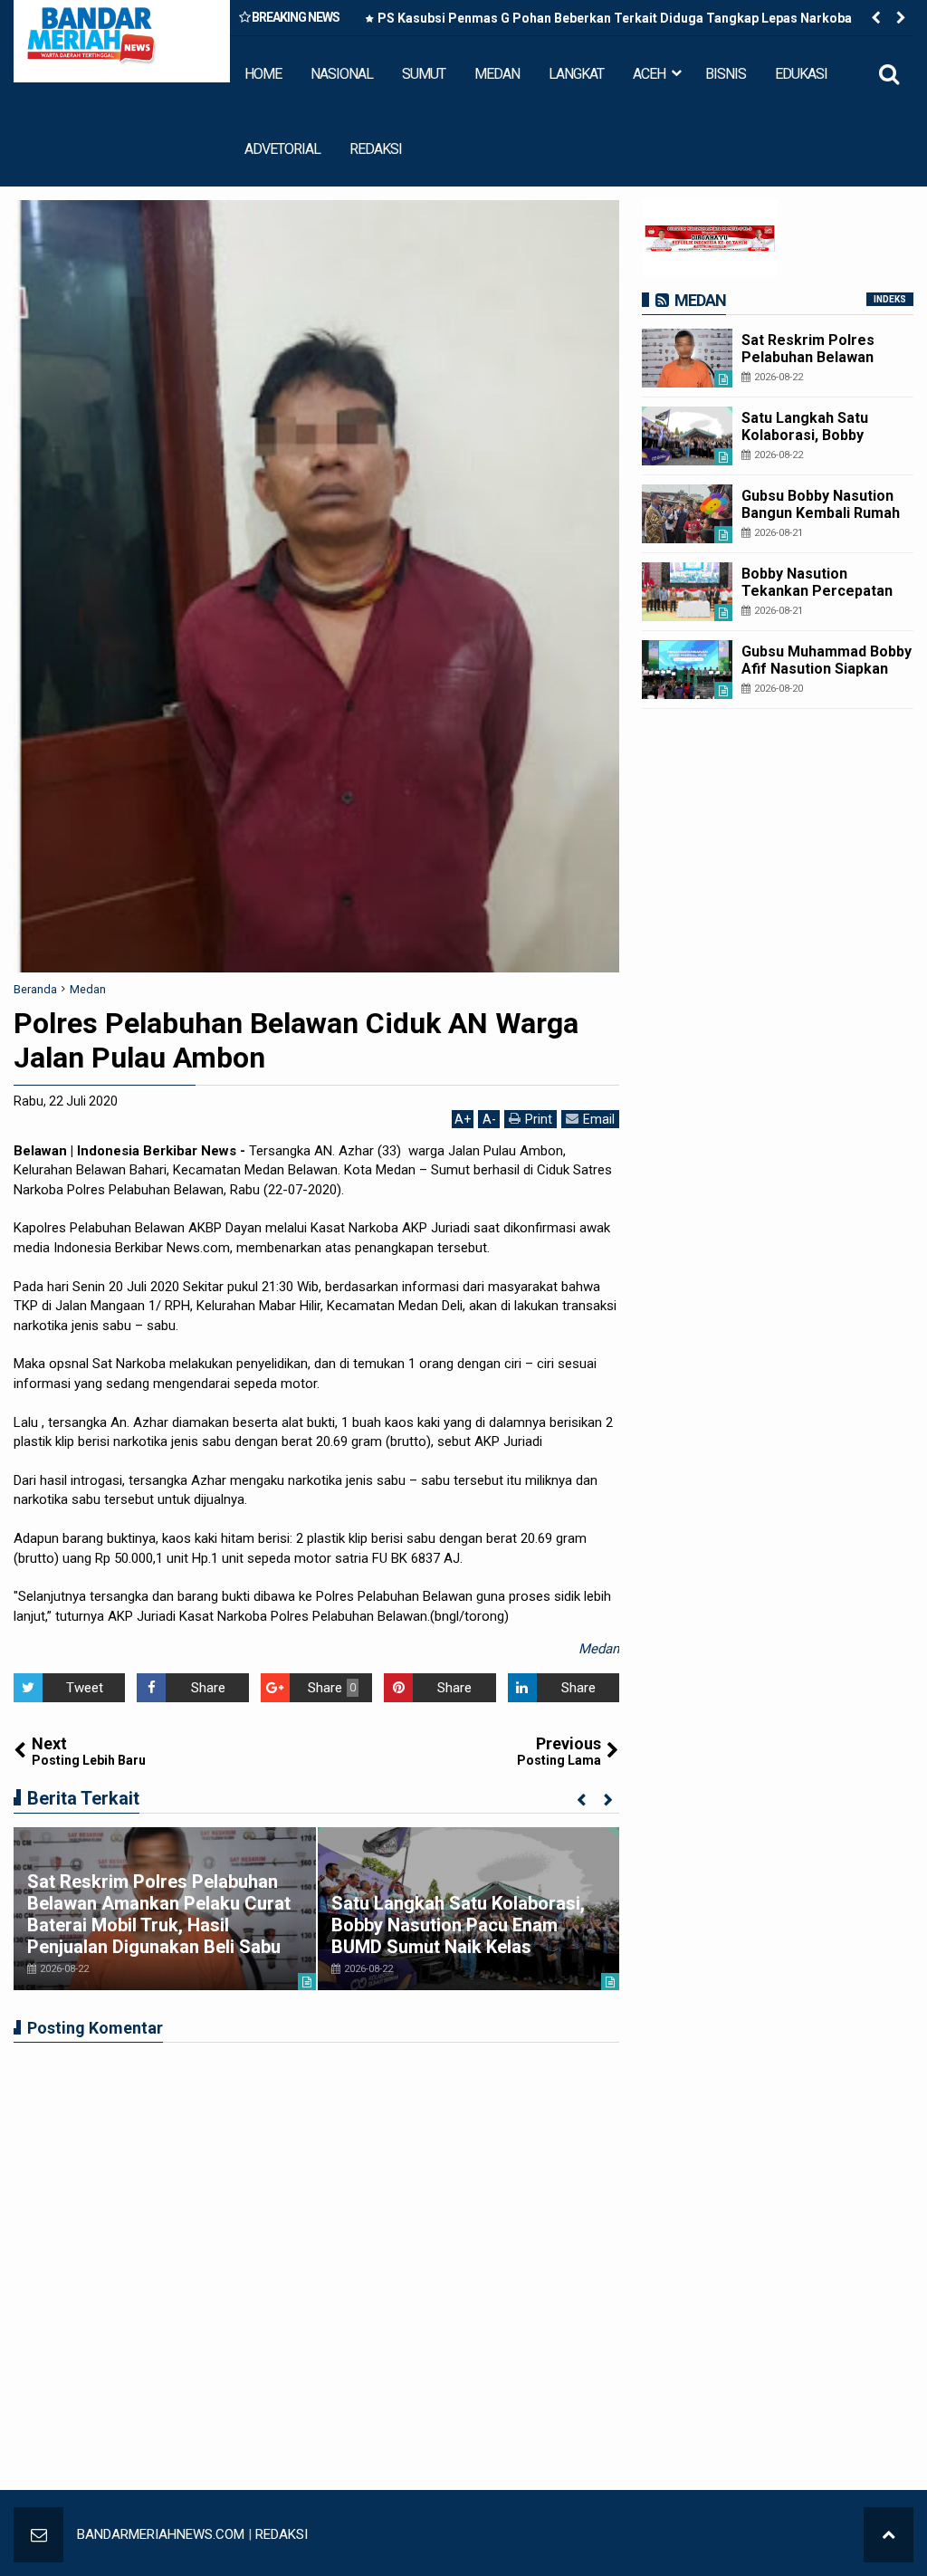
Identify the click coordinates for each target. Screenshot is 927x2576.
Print (539, 1119)
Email (599, 1119)
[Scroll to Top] (889, 2535)
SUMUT (424, 74)
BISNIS (726, 74)
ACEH (649, 74)
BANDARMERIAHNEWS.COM (161, 2534)
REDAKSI (376, 149)
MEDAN (497, 74)
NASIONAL (342, 74)
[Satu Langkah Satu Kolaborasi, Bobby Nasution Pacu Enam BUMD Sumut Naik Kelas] (687, 436)
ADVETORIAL (282, 149)
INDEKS (890, 299)
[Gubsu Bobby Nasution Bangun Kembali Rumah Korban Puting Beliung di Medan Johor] (687, 514)
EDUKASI (801, 74)
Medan (599, 1649)
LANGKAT (576, 74)
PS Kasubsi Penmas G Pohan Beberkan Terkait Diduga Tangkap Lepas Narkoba (615, 18)
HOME (263, 74)
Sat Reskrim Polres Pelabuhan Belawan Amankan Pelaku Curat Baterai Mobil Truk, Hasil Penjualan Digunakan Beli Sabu (159, 1914)
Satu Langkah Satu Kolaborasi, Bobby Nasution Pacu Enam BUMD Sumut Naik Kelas (458, 1925)
